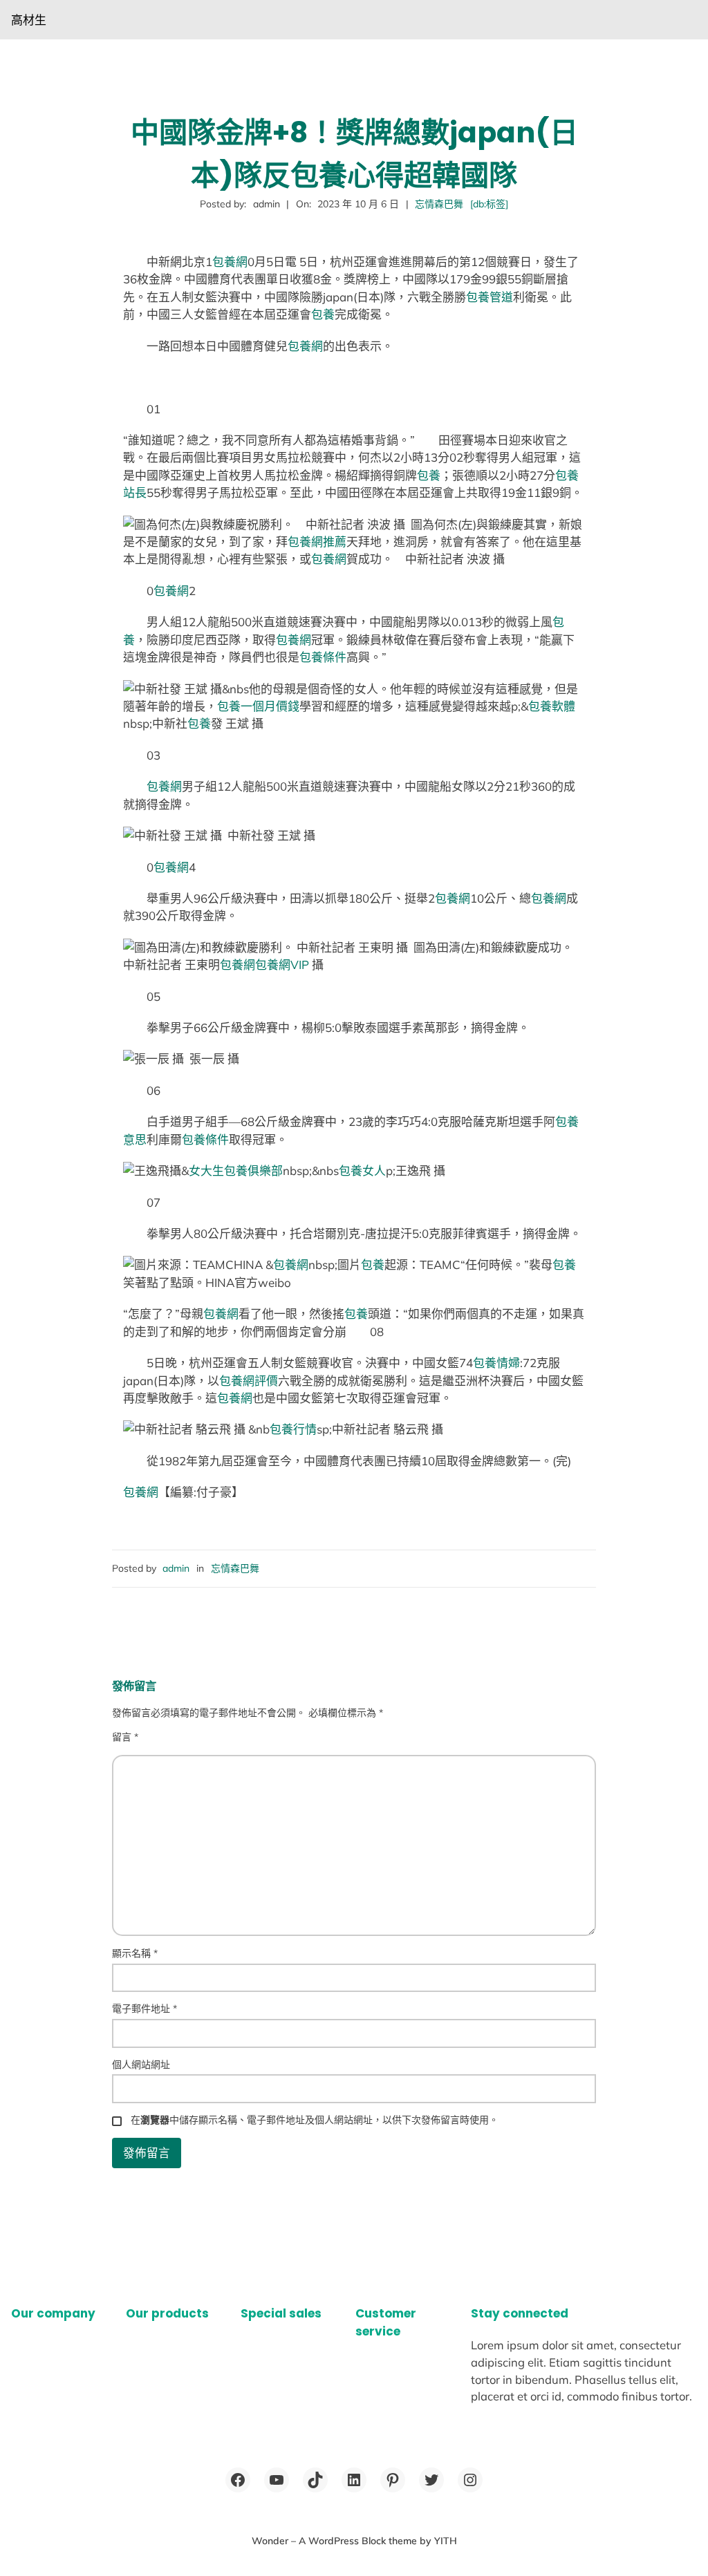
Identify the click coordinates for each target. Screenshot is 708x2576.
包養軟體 (552, 706)
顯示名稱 (135, 1953)
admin (176, 1568)
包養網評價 (249, 1381)
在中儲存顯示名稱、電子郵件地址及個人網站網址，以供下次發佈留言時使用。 (315, 2120)
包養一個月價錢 (258, 706)
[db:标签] (489, 204)
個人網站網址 (141, 2065)
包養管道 (490, 297)
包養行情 (293, 1429)
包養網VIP (282, 965)
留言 (125, 1737)
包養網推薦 (317, 542)
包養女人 (362, 1171)
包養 (323, 314)
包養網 (230, 262)
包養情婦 (496, 1363)
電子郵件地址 (145, 2009)
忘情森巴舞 (439, 204)
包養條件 (323, 657)
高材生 (29, 20)
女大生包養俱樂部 (236, 1171)
